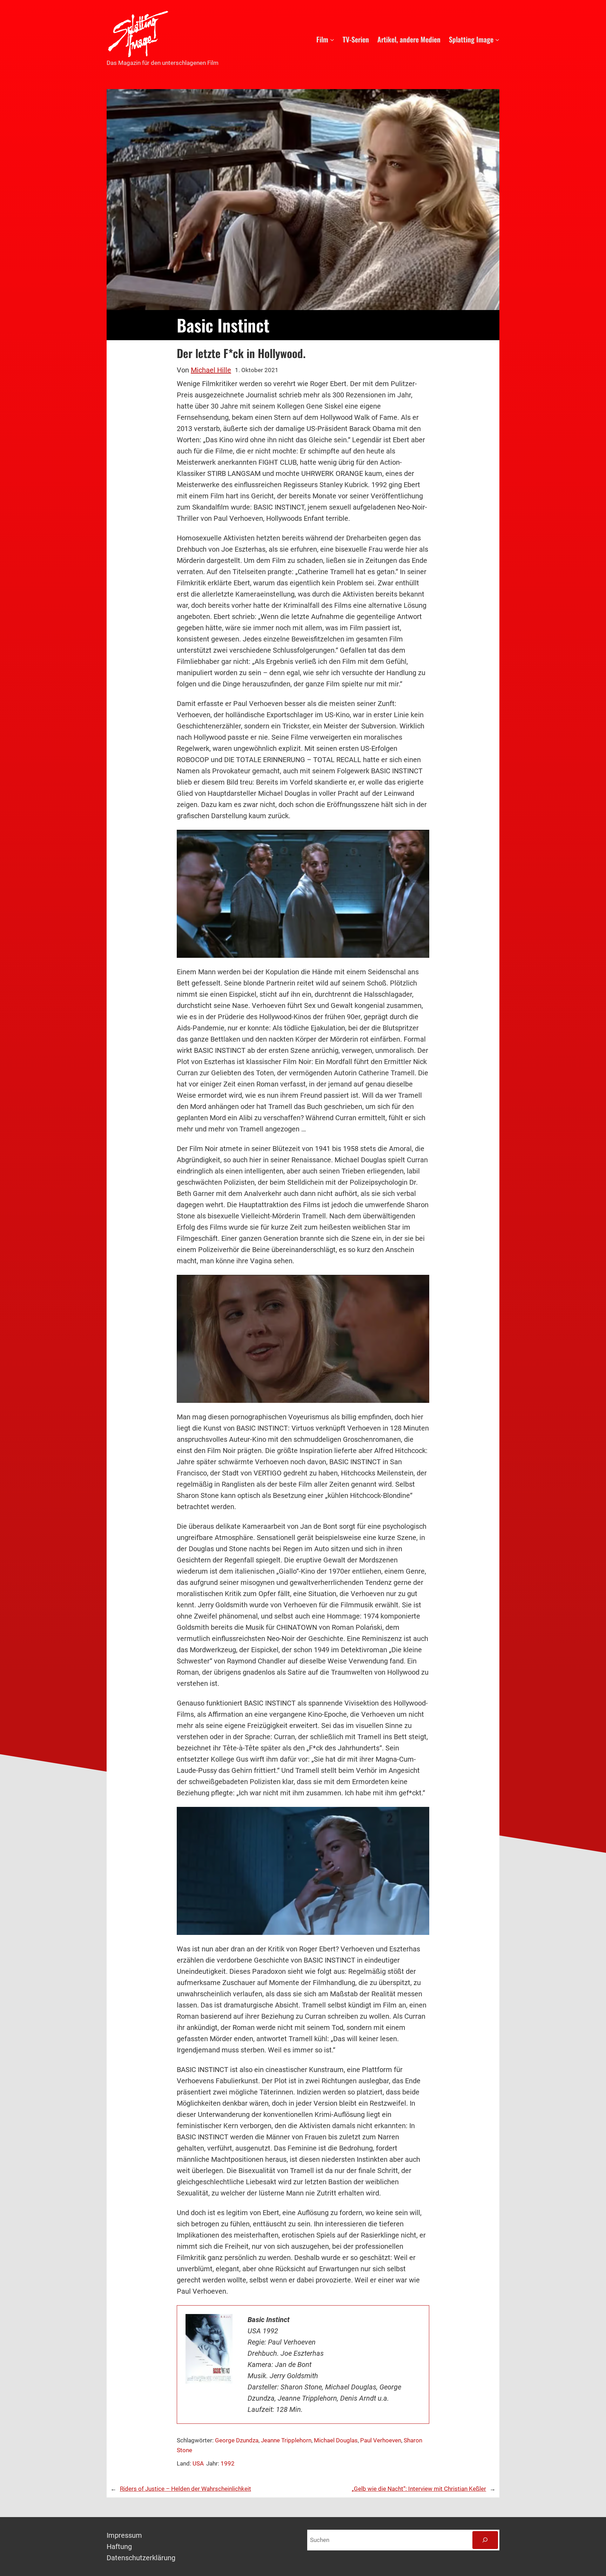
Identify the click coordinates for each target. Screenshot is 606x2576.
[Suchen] (485, 2540)
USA (198, 2463)
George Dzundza (237, 2440)
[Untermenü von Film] (332, 39)
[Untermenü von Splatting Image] (497, 39)
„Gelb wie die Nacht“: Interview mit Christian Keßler (419, 2489)
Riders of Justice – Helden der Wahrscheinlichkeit (186, 2489)
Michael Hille (211, 370)
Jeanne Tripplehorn (286, 2440)
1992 (228, 2463)
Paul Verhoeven (381, 2440)
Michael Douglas (336, 2440)
